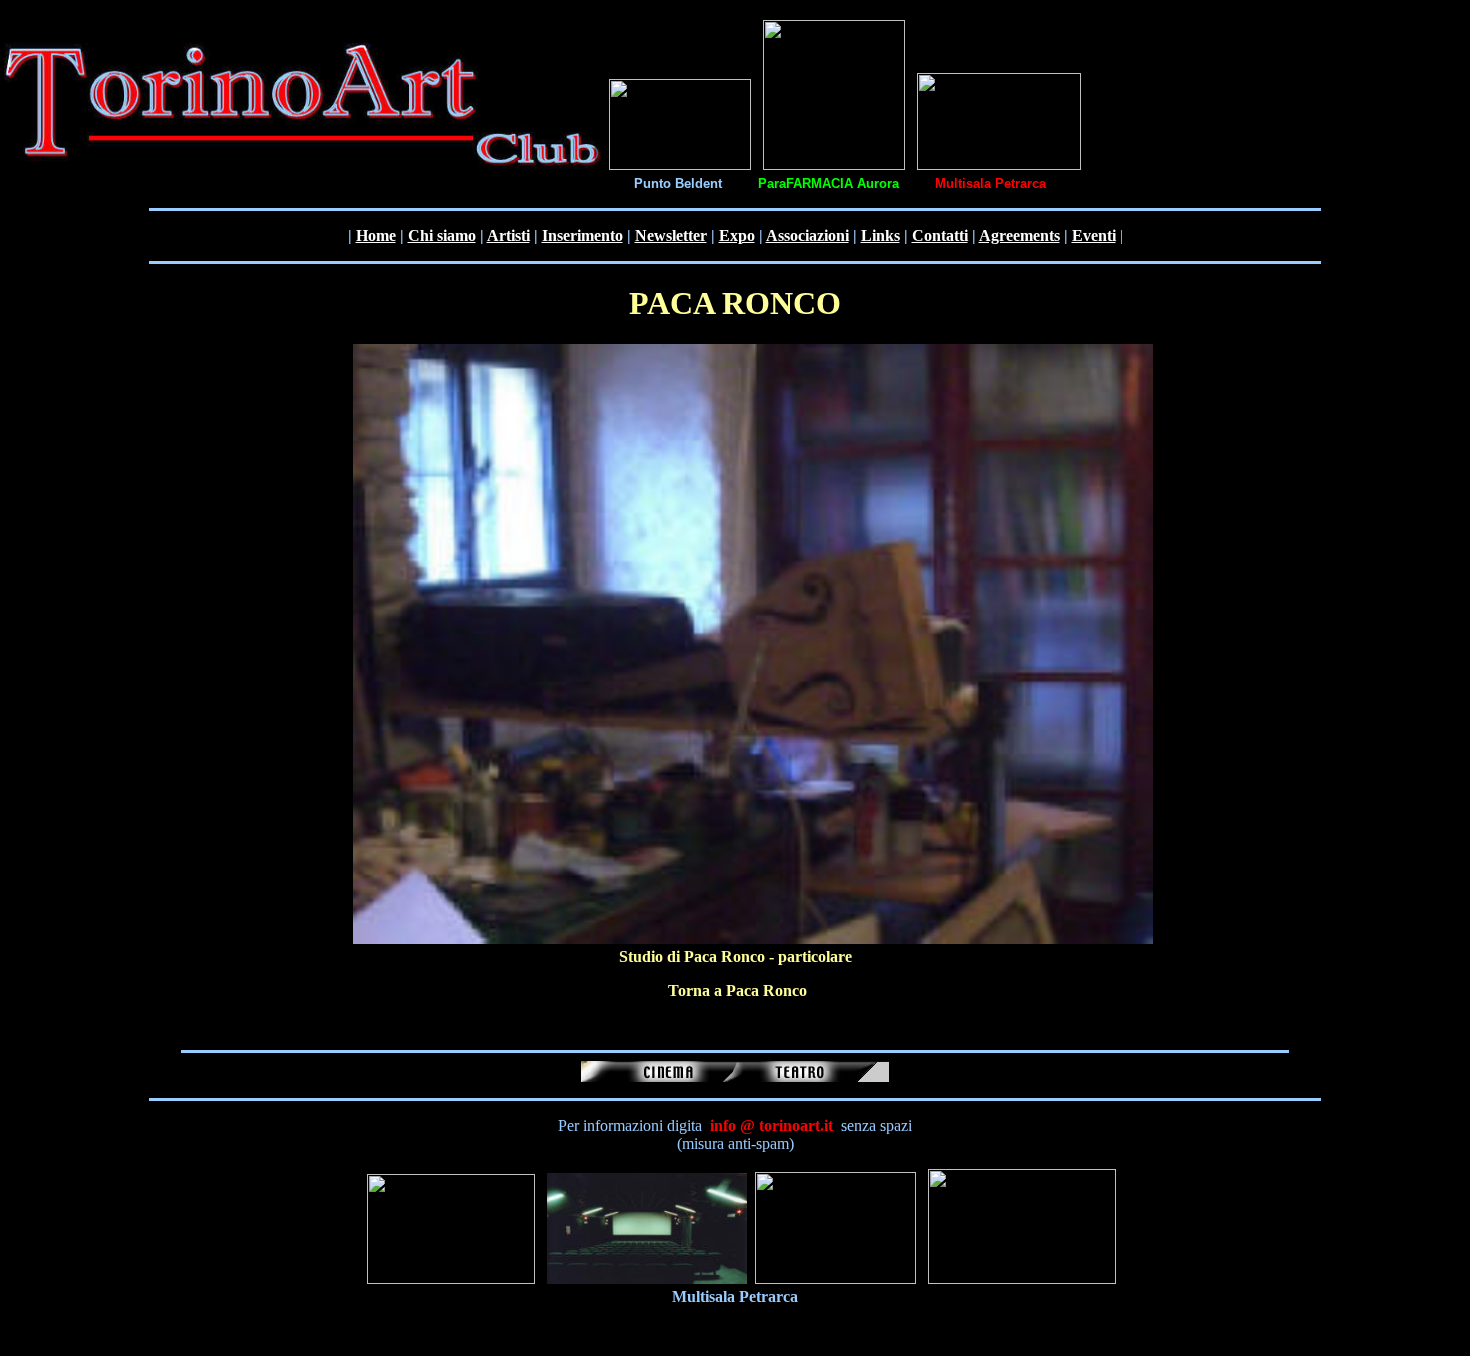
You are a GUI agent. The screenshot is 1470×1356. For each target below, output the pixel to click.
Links (880, 235)
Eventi (1094, 235)
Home (376, 235)
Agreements (1019, 235)
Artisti (508, 235)
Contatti (940, 235)
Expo (737, 235)
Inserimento (582, 235)
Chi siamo (442, 235)
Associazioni (807, 235)
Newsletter (671, 235)
